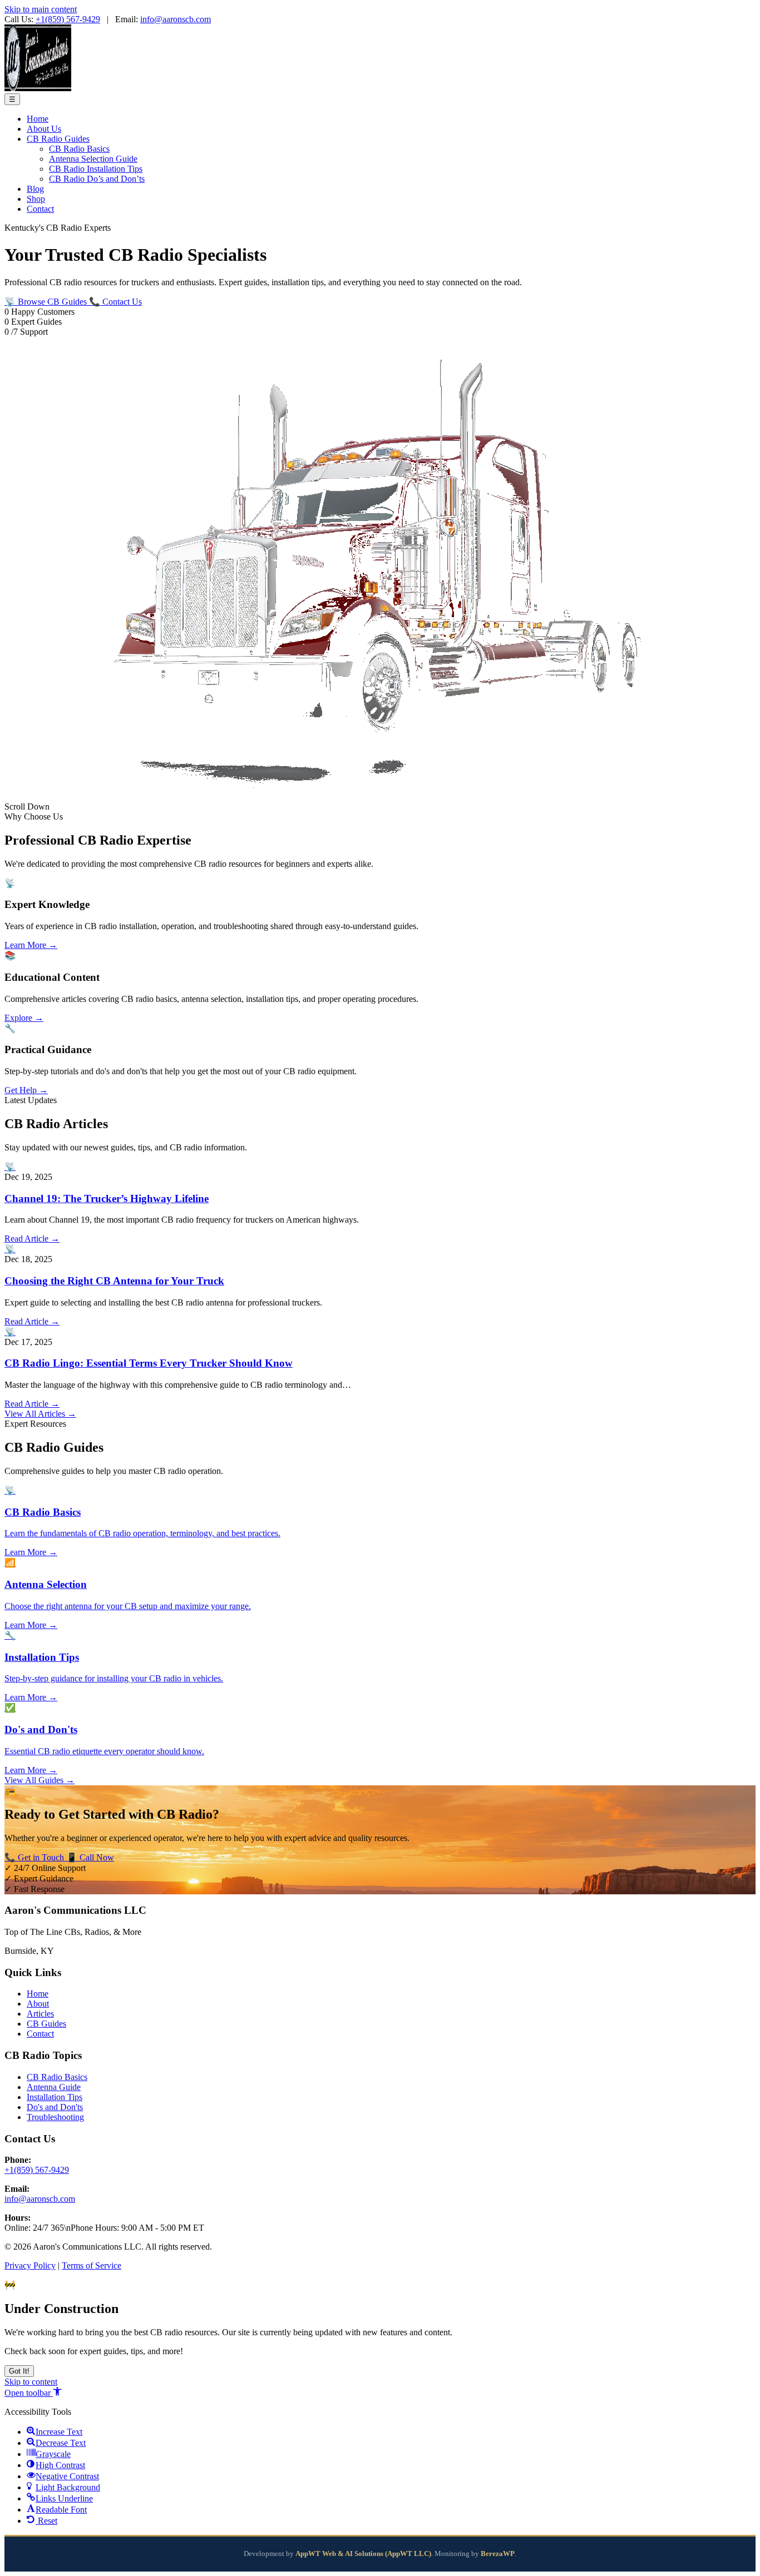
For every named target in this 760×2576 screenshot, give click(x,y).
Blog (35, 189)
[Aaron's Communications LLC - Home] (38, 88)
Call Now (90, 1857)
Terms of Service (92, 2265)
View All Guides (40, 1780)
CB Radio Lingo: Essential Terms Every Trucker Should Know (149, 1363)
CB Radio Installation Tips (96, 169)
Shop (36, 199)
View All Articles (40, 1414)
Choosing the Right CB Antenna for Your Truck (114, 1281)
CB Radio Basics (79, 149)
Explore (24, 1018)
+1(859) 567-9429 (68, 19)
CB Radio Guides (58, 139)
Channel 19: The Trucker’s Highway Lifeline (107, 1198)
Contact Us (115, 302)
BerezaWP (498, 2554)
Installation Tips (55, 2097)
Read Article (32, 1239)
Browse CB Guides (47, 302)
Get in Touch (35, 1857)
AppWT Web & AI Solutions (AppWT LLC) (363, 2554)
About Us (44, 129)
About (38, 2004)
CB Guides (46, 2024)
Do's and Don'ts (55, 2107)
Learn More (31, 945)
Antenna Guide (54, 2087)
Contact (40, 209)
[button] (33, 2393)
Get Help (26, 1090)
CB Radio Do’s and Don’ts (97, 179)
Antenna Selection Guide (93, 159)
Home (38, 119)
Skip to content (31, 2382)
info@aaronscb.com (176, 19)
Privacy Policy (30, 2265)
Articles (40, 2014)
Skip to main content (41, 9)
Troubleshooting (55, 2117)
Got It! (19, 2371)
